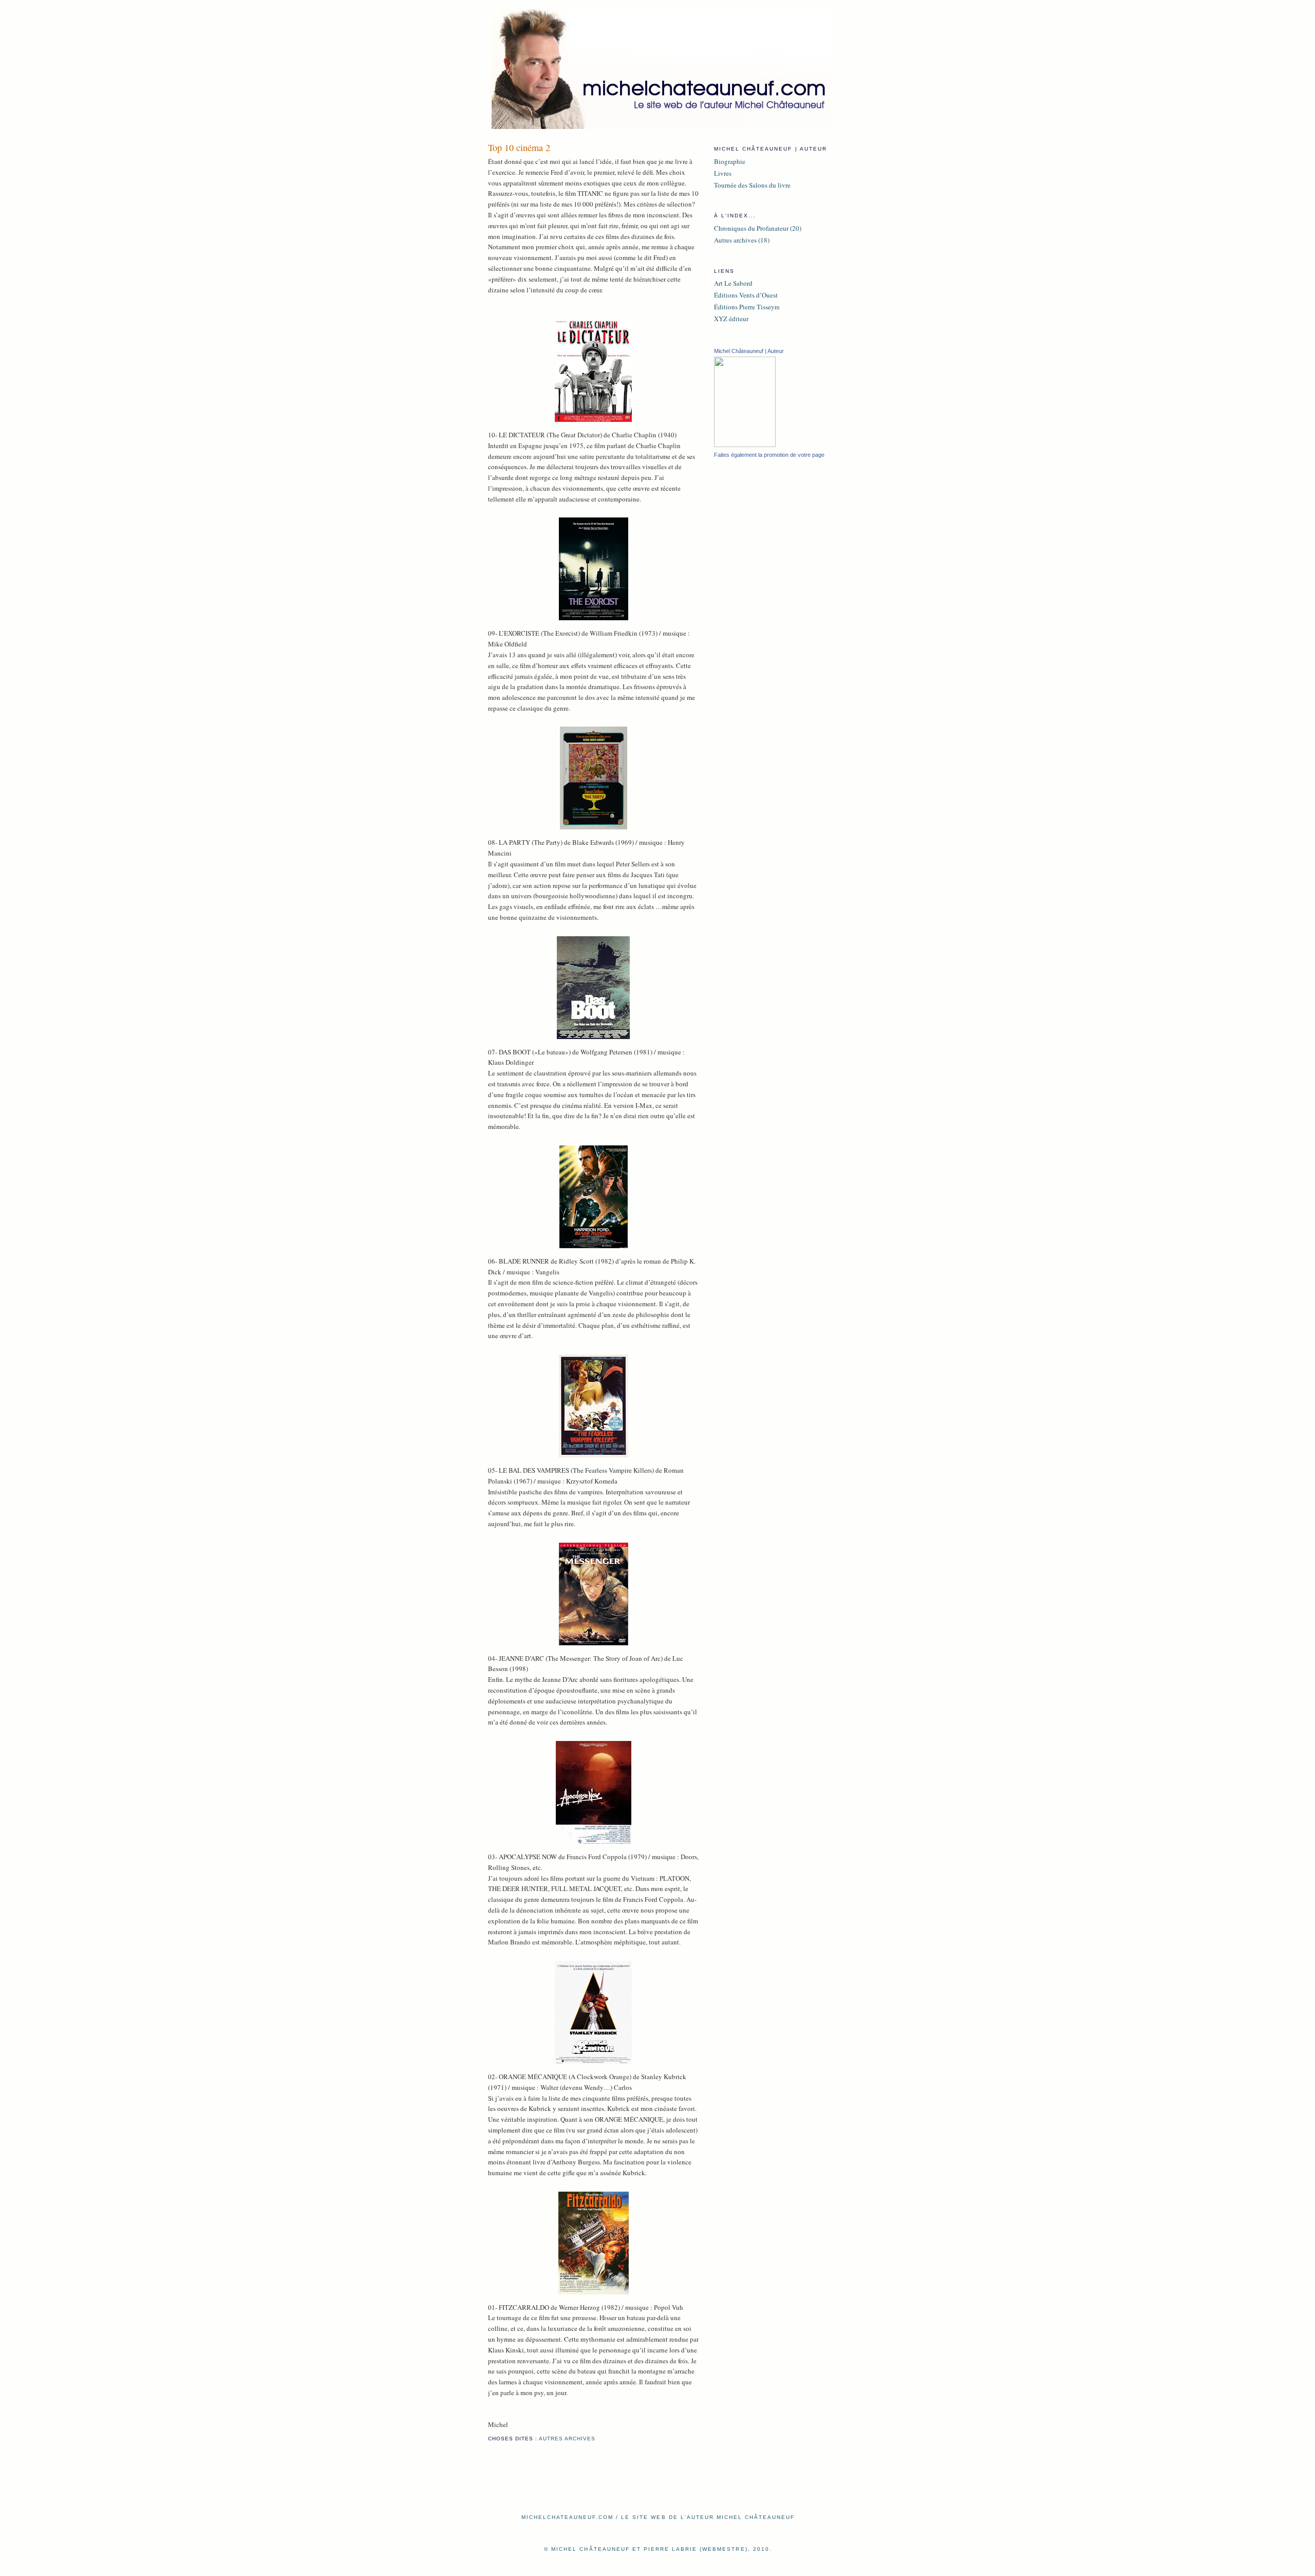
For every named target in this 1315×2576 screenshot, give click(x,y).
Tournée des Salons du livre (752, 185)
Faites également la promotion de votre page (769, 455)
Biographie (730, 161)
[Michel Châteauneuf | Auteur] (745, 444)
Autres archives (567, 2439)
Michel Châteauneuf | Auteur (749, 351)
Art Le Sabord (733, 283)
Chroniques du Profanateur (751, 228)
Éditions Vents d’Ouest (746, 295)
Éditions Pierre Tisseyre (747, 307)
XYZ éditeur (731, 319)
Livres (723, 173)
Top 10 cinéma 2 (519, 147)
